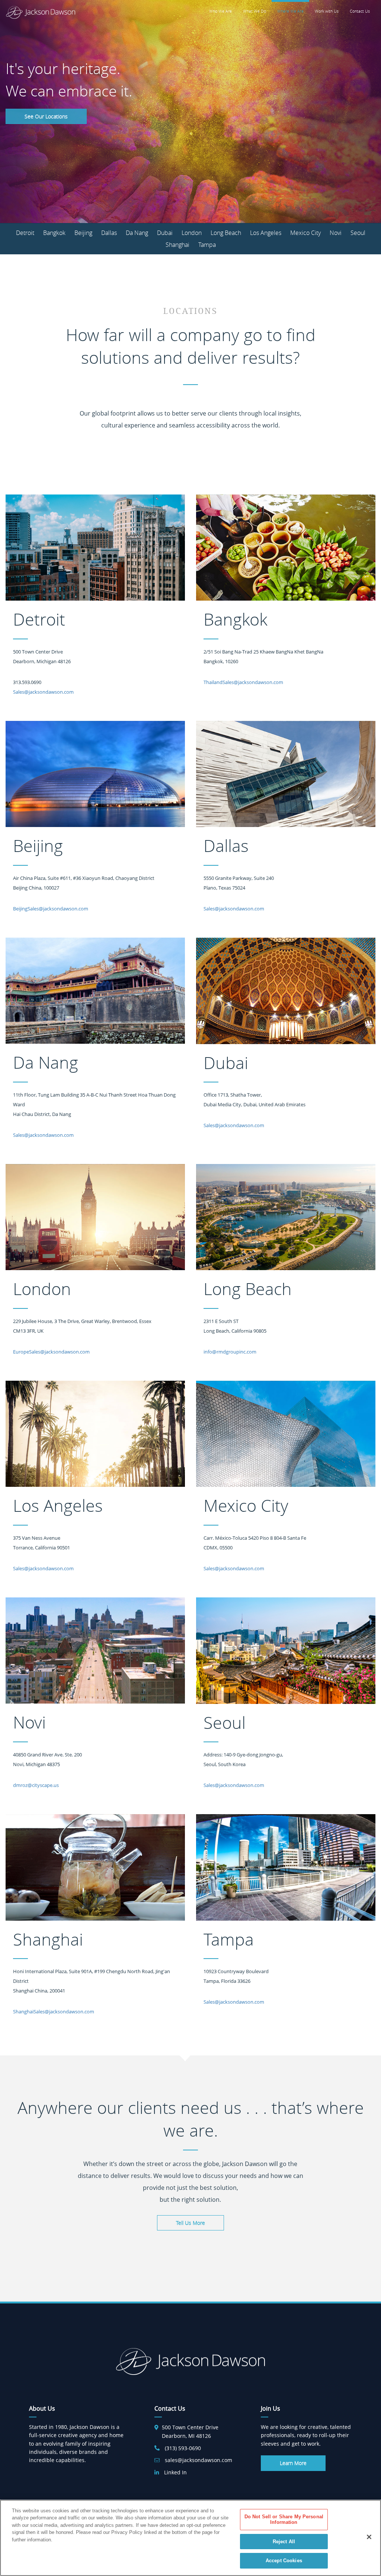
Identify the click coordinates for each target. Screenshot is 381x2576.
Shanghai (177, 245)
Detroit (25, 233)
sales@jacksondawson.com (198, 2460)
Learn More (293, 2463)
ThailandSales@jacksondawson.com (243, 682)
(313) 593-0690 (183, 2448)
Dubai (165, 233)
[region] (190, 2538)
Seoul (358, 233)
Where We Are (290, 11)
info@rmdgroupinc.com (230, 1352)
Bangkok (54, 233)
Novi (336, 233)
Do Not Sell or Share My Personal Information (284, 2520)
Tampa (207, 245)
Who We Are (220, 11)
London (192, 233)
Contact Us (360, 11)
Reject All (284, 2542)
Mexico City (305, 233)
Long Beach (226, 233)
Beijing (83, 233)
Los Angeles (266, 233)
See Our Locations (46, 116)
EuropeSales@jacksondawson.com (51, 1352)
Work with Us (327, 11)
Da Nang (137, 233)
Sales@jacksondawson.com (43, 692)
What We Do (254, 11)
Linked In (175, 2472)
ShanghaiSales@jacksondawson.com (54, 2011)
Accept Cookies (284, 2561)
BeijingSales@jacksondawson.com (51, 909)
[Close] (369, 2537)
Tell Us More (190, 2223)
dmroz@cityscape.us (36, 1785)
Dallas (109, 233)
